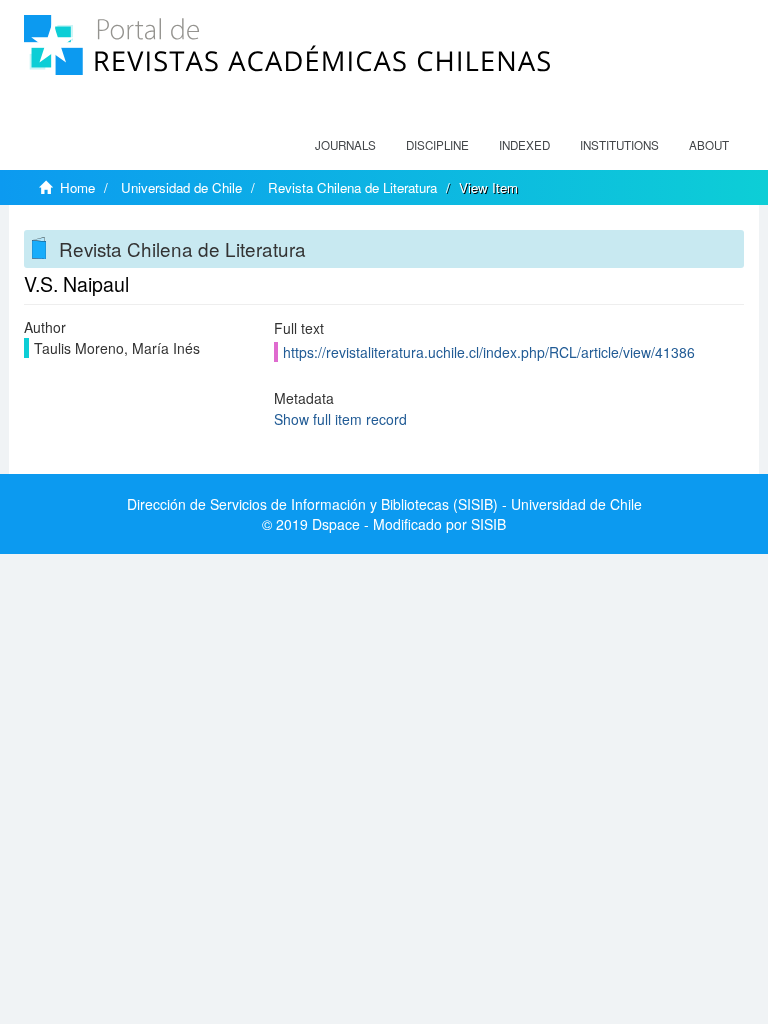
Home (77, 187)
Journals (345, 145)
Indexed (524, 145)
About (709, 145)
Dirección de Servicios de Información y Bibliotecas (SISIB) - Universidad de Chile (384, 504)
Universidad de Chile (181, 187)
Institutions (619, 145)
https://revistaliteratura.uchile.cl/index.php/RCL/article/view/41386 (489, 352)
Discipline (437, 145)
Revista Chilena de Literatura (352, 187)
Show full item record (340, 419)
